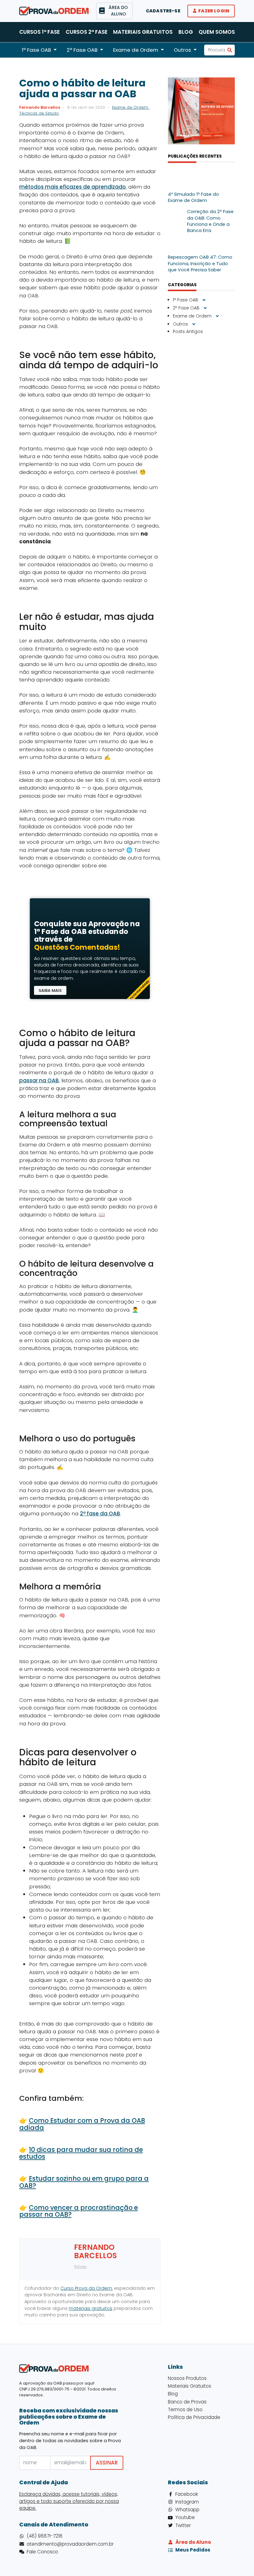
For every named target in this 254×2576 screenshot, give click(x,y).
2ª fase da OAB (100, 1514)
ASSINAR (107, 2463)
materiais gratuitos (91, 2308)
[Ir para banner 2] (196, 136)
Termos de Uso (185, 2410)
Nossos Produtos (187, 2378)
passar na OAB (39, 1080)
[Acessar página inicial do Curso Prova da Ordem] (54, 11)
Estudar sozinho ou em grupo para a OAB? (84, 2182)
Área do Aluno (193, 2542)
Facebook (187, 2494)
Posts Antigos (188, 331)
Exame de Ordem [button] (136, 50)
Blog (186, 32)
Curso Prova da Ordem (86, 2288)
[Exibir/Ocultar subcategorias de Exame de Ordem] (217, 316)
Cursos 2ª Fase (87, 32)
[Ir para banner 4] (218, 136)
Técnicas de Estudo (39, 113)
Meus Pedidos (193, 2550)
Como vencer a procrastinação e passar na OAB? (79, 2211)
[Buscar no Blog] (230, 50)
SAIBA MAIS (50, 990)
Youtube (185, 2517)
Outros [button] (182, 50)
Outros (181, 324)
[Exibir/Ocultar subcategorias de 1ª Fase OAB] (204, 300)
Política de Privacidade (194, 2417)
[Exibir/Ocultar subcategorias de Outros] (194, 324)
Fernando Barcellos (40, 107)
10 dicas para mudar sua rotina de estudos (81, 2153)
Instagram (187, 2502)
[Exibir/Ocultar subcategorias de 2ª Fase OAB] (205, 308)
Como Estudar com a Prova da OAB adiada (82, 2124)
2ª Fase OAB (187, 308)
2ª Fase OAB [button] (82, 50)
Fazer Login (214, 11)
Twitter (183, 2525)
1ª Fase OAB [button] (36, 50)
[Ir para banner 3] (207, 136)
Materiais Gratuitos (143, 32)
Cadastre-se (163, 11)
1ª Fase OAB (186, 300)
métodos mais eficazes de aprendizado (72, 187)
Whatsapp (187, 2510)
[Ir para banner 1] (185, 136)
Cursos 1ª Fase (39, 32)
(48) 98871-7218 (45, 2536)
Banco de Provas (187, 2402)
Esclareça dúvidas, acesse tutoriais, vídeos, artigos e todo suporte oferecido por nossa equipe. (69, 2501)
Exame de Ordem (131, 107)
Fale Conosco (42, 2552)
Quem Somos (217, 32)
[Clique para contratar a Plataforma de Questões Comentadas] (90, 909)
